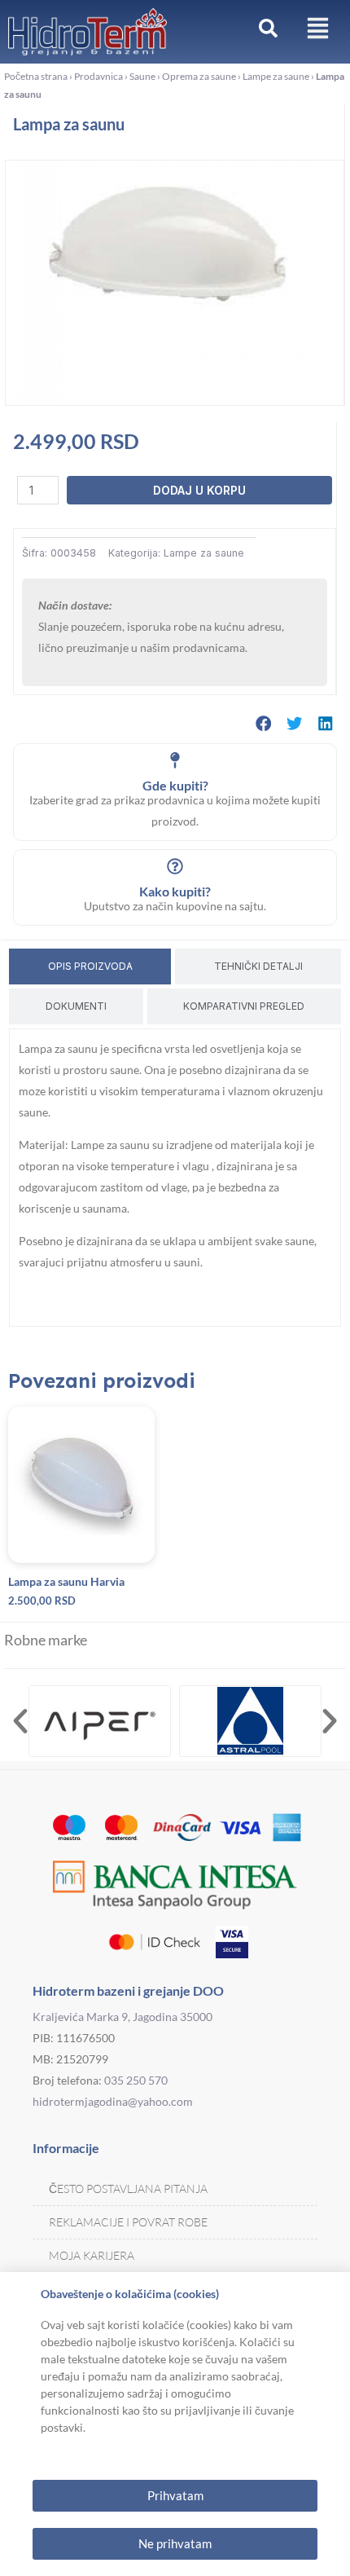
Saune (142, 76)
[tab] (90, 967)
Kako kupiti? (175, 891)
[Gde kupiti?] (175, 760)
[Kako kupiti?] (175, 866)
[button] (264, 723)
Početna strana (36, 76)
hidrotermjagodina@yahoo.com (113, 2101)
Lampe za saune (276, 76)
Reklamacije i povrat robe (128, 2222)
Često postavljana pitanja (128, 2188)
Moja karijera (92, 2255)
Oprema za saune (199, 76)
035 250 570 (136, 2080)
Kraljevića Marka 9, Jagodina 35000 (122, 2017)
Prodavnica (98, 76)
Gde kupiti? (175, 785)
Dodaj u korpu (199, 490)
